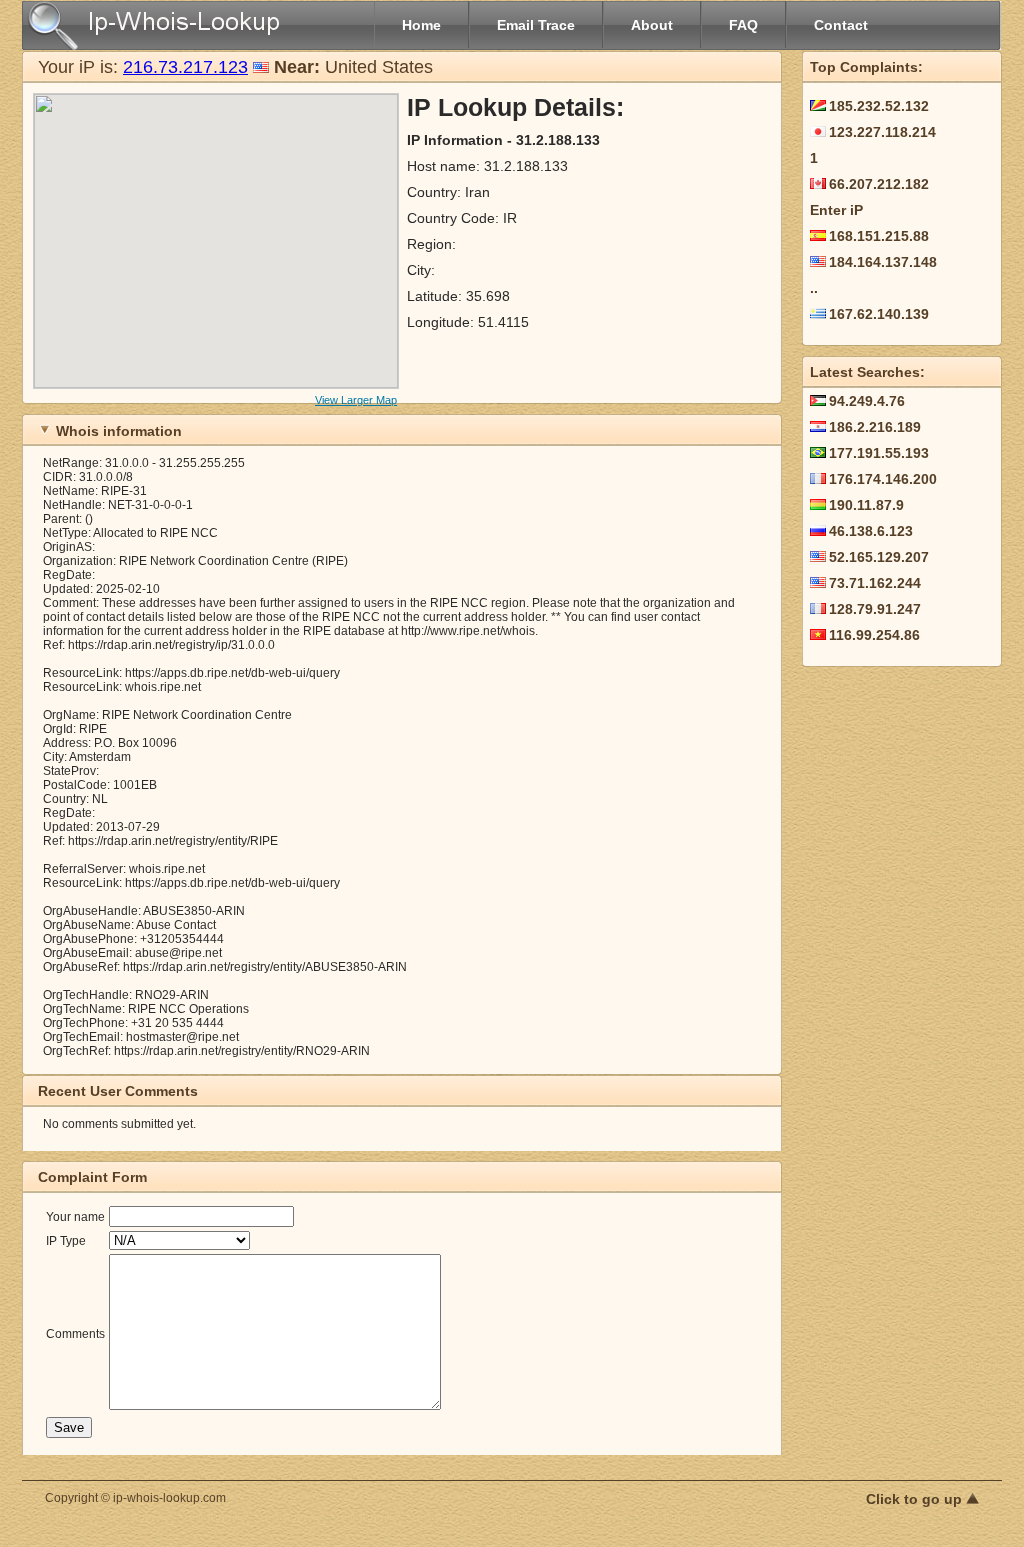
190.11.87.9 (866, 505)
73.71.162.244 (875, 583)
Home (421, 25)
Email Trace (536, 25)
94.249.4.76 (867, 401)
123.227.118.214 (882, 132)
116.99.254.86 (874, 635)
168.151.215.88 (879, 236)
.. (814, 288)
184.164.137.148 (883, 262)
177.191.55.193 (879, 453)
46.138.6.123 (871, 531)
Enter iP (836, 210)
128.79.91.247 (875, 609)
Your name (75, 1217)
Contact (841, 25)
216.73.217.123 (185, 67)
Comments (75, 1334)
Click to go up (916, 1499)
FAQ (743, 25)
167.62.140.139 (879, 314)
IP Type (66, 1241)
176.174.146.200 (883, 479)
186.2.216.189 (875, 427)
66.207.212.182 (879, 184)
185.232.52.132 (879, 106)
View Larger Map (356, 400)
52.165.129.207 (879, 557)
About (652, 25)
